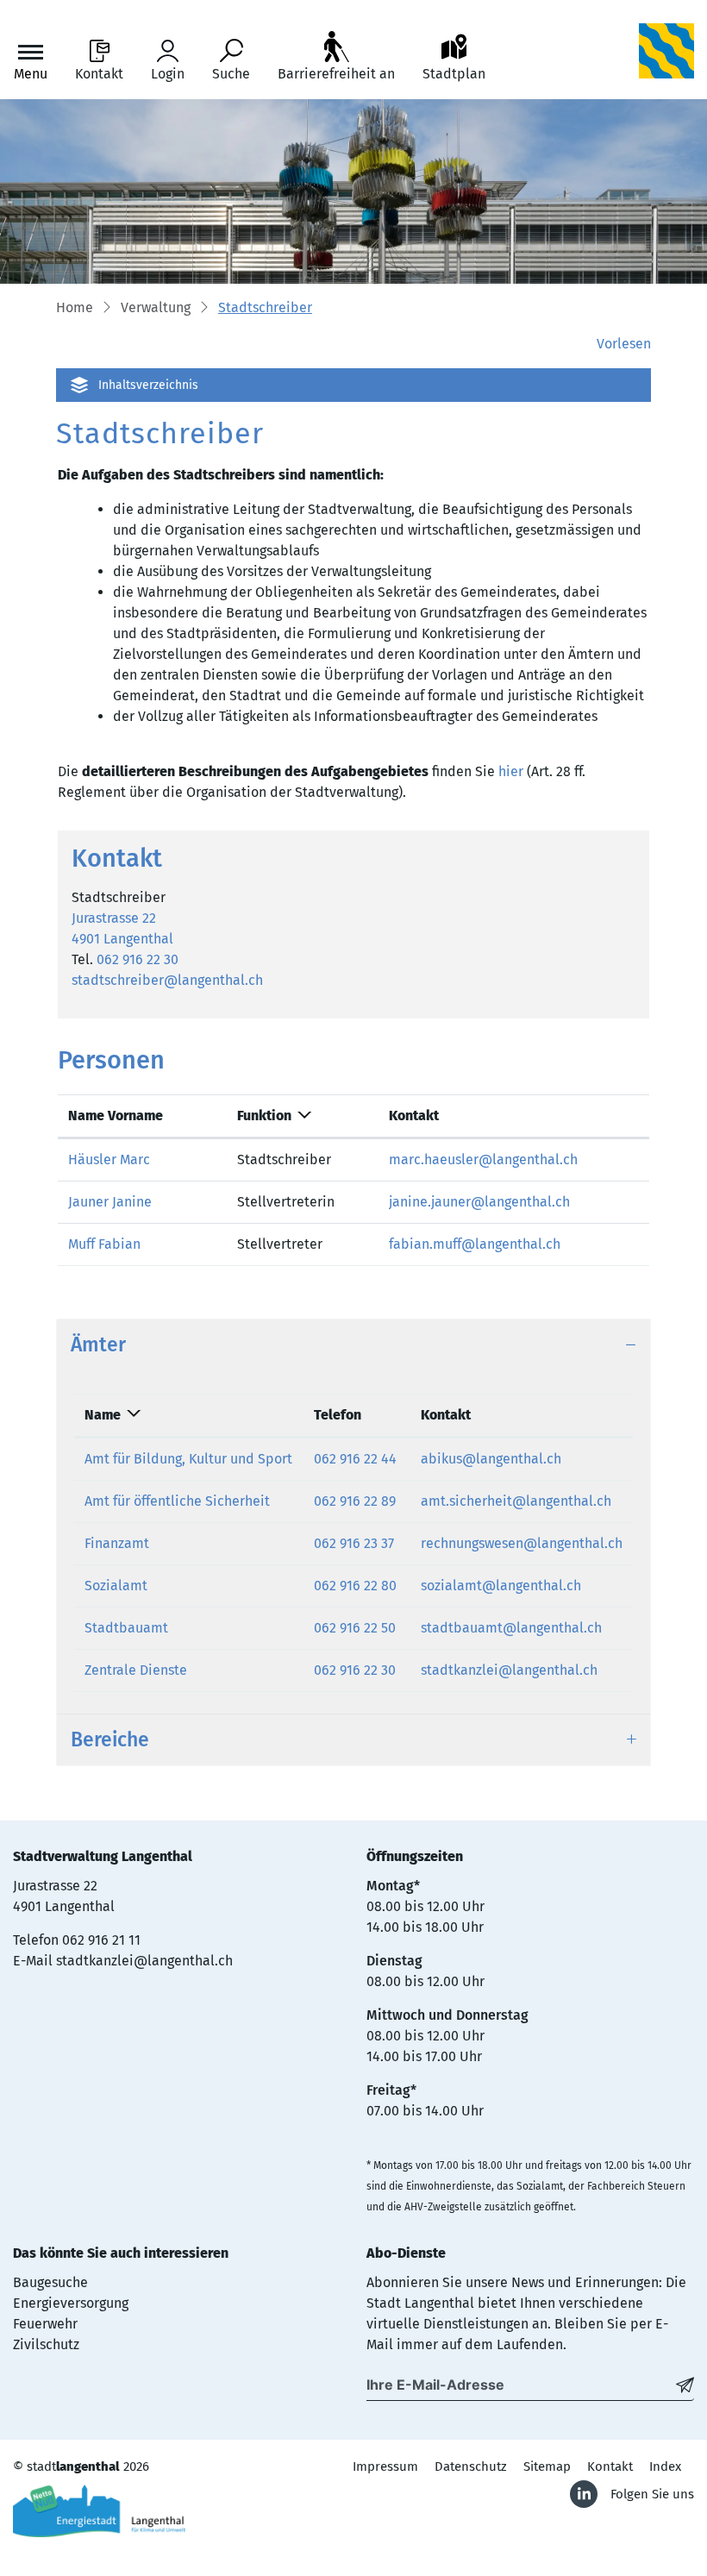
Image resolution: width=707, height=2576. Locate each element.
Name (103, 1415)
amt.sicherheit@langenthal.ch (516, 1501)
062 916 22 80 (355, 1586)
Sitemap (547, 2466)
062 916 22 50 (355, 1628)
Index (665, 2466)
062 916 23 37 (354, 1543)
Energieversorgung (71, 2303)
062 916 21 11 (101, 1940)
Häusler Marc (109, 1160)
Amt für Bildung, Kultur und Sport (188, 1459)
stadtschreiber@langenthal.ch (167, 980)
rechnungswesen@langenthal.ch (522, 1543)
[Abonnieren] (685, 2385)
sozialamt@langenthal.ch (501, 1586)
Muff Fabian (104, 1244)
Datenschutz (471, 2466)
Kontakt (414, 1116)
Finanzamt (117, 1543)
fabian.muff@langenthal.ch (475, 1244)
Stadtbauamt (126, 1628)
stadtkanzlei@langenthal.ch (509, 1670)
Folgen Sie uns (652, 2494)
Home (75, 307)
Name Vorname (116, 1116)
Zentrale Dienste (136, 1670)
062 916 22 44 (355, 1459)
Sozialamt (116, 1586)
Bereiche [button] (110, 1740)
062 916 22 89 (355, 1501)
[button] (156, 309)
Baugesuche (50, 2282)
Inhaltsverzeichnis (148, 385)
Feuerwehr (45, 2324)
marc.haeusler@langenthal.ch (483, 1160)
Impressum (385, 2466)
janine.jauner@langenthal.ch (479, 1202)
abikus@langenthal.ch (491, 1459)
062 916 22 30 (138, 959)
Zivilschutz (46, 2344)
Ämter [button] (98, 1345)
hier (511, 771)
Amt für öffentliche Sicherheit (177, 1501)
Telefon (338, 1415)
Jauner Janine (110, 1202)
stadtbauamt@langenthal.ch (511, 1628)
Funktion (264, 1116)
